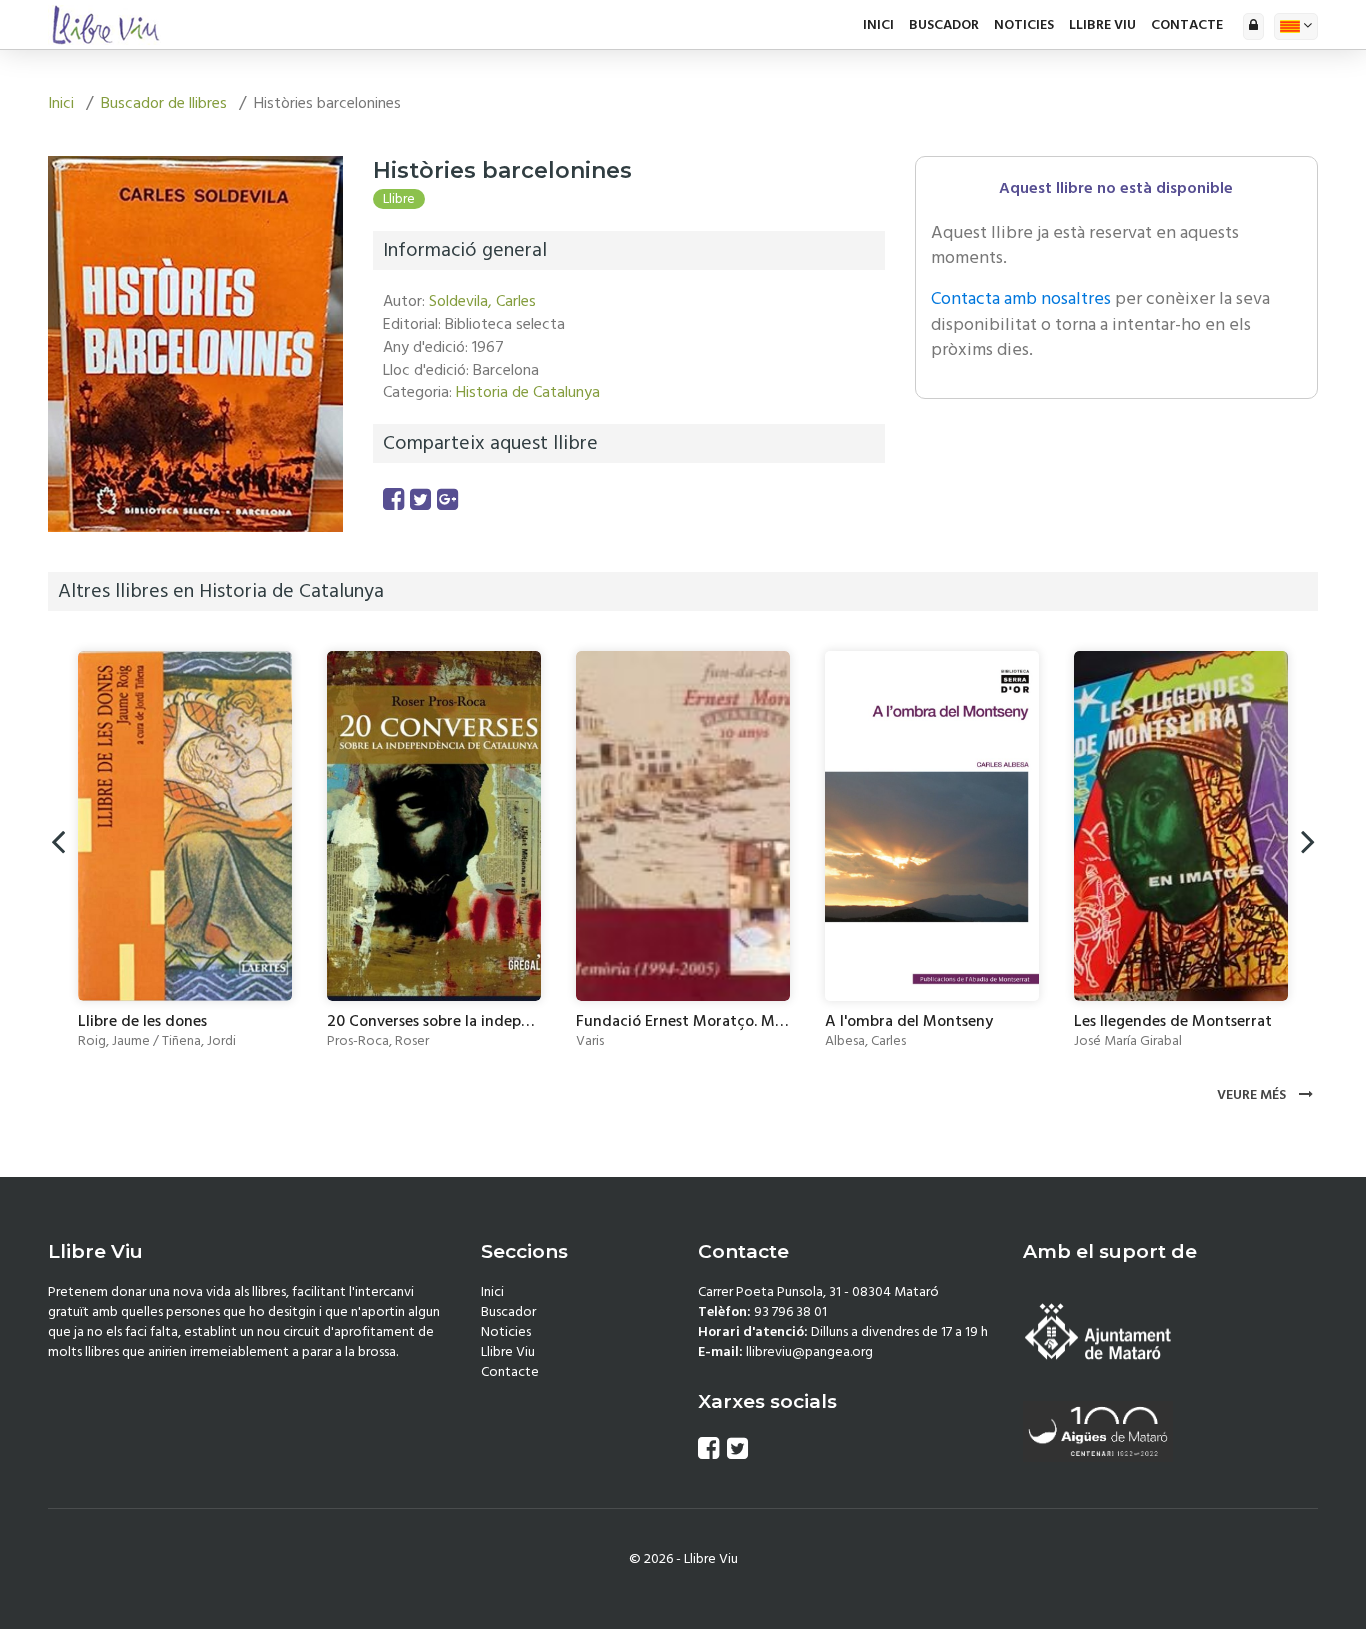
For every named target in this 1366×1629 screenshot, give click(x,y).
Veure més (1253, 1095)
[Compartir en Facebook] (393, 500)
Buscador (944, 25)
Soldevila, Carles (482, 301)
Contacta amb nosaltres (1021, 298)
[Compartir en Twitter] (420, 500)
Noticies (1024, 25)
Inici (878, 25)
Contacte (1187, 25)
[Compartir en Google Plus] (447, 500)
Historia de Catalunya (528, 392)
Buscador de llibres (164, 103)
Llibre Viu (1102, 25)
